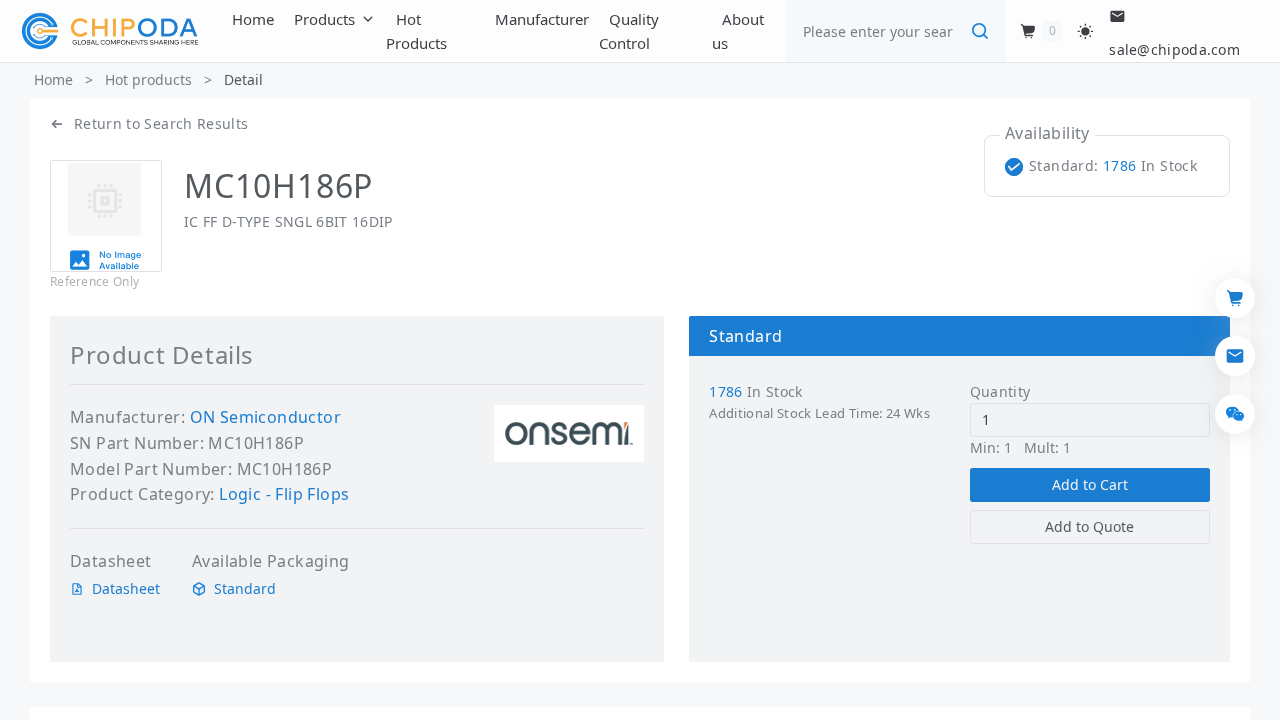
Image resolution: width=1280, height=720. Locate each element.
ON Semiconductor (265, 417)
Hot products (148, 79)
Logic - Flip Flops (284, 494)
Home (53, 79)
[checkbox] (1105, 166)
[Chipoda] (110, 31)
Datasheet (126, 589)
